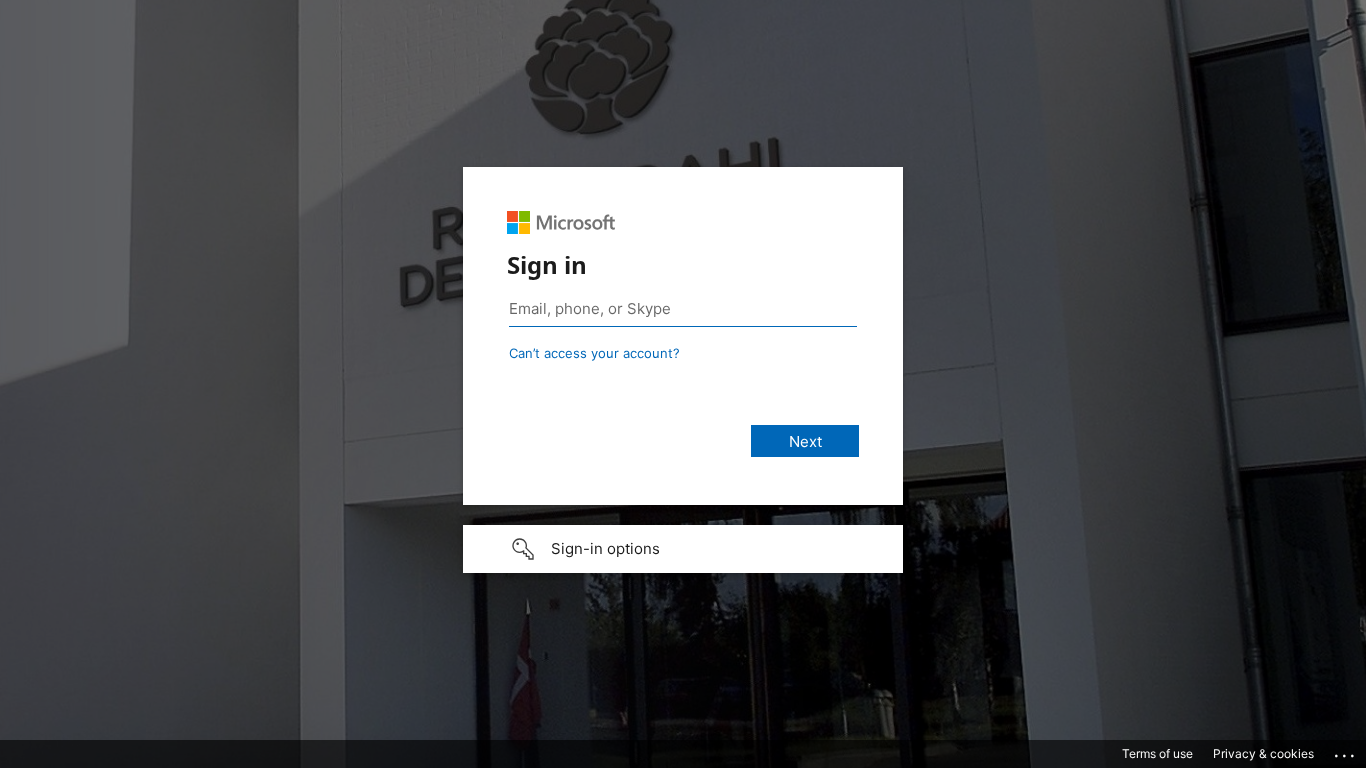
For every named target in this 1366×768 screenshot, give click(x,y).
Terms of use (1157, 753)
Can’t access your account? (594, 353)
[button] (683, 549)
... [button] (1346, 751)
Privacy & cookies (1263, 753)
